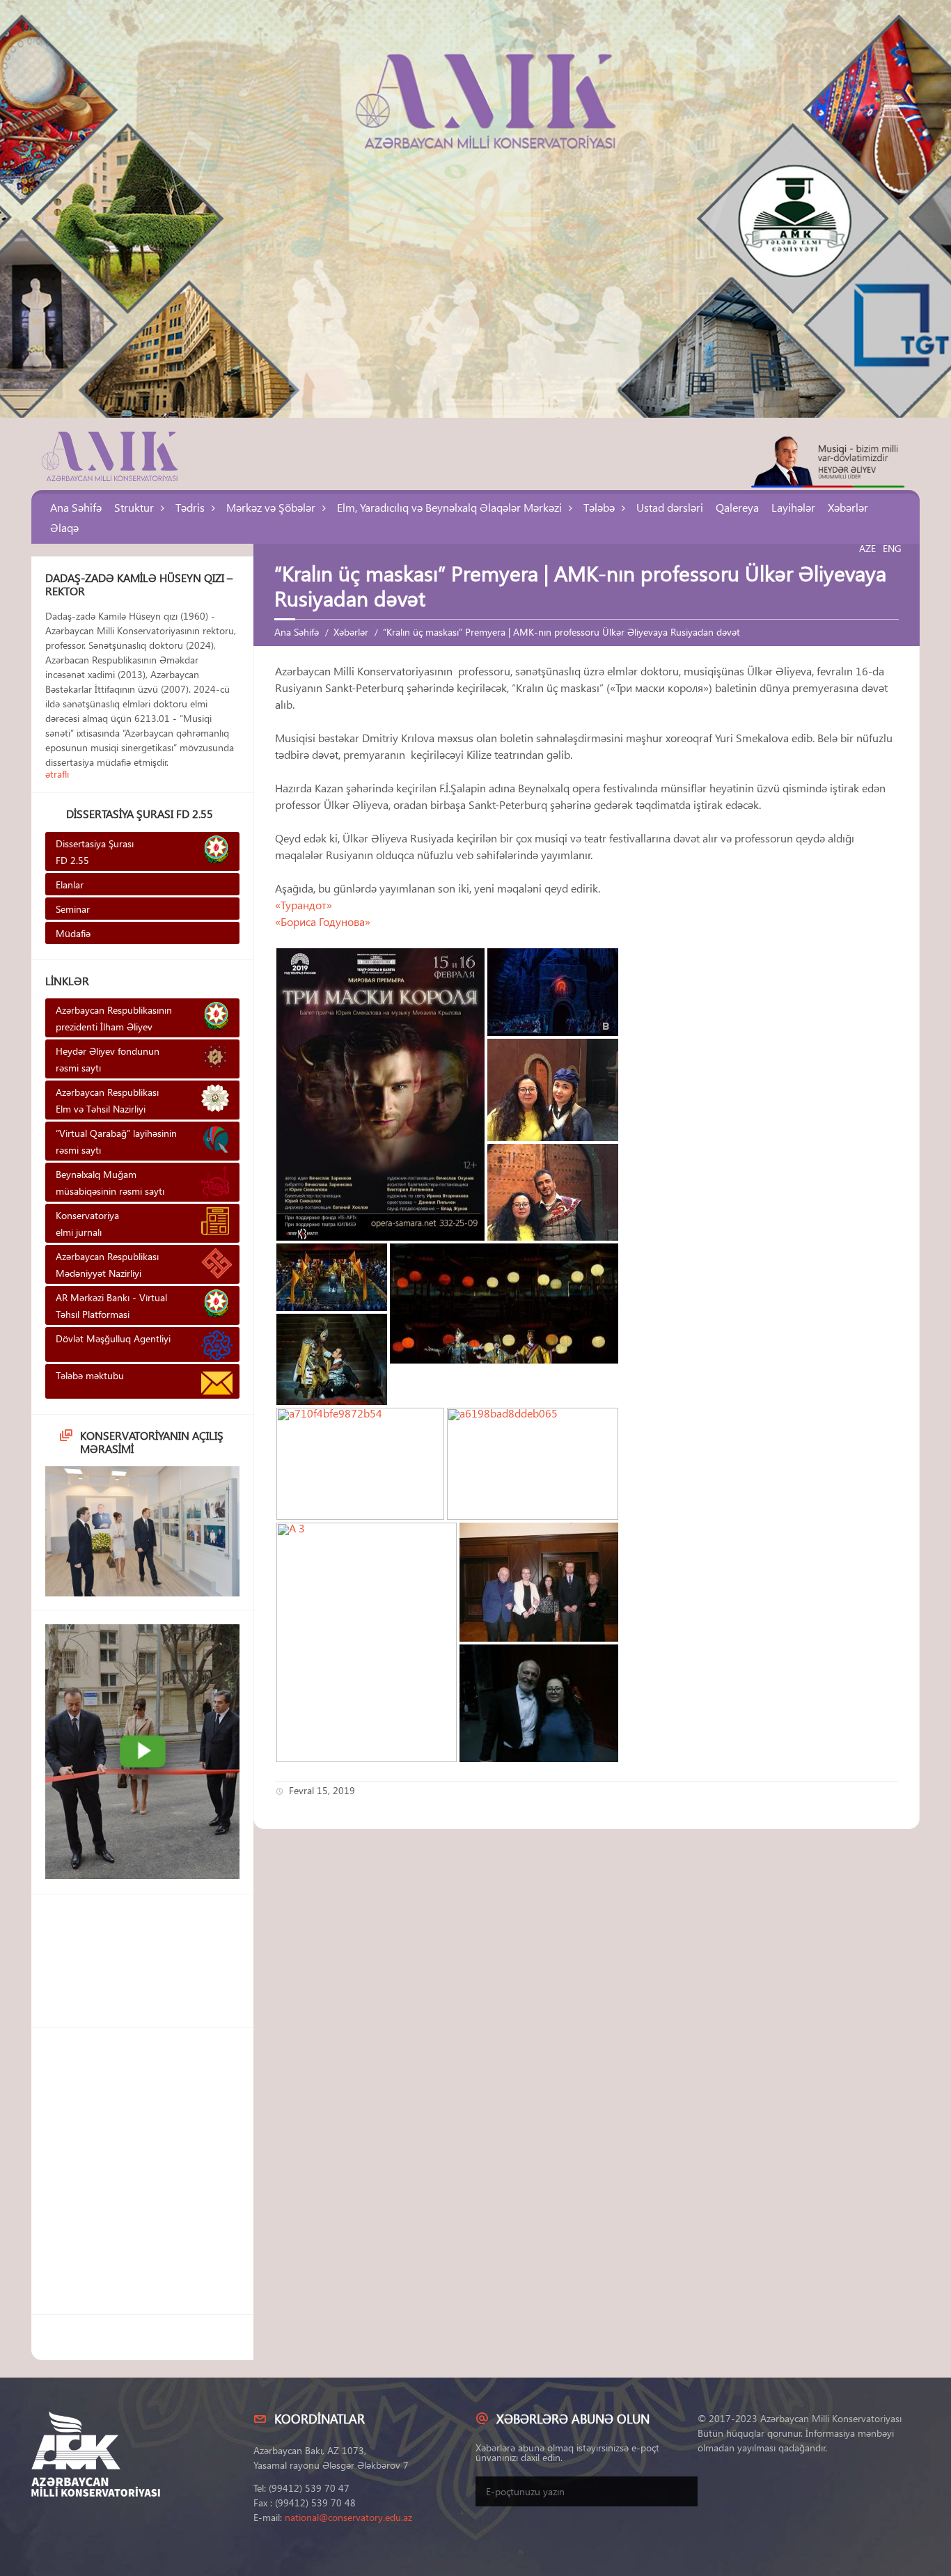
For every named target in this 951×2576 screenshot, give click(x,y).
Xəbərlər (848, 507)
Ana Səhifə (76, 507)
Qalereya (737, 507)
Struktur (134, 507)
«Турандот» (304, 905)
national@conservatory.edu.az (348, 2517)
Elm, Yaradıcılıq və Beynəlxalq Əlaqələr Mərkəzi (449, 507)
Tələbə (599, 507)
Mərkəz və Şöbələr (271, 507)
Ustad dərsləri (670, 507)
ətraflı (57, 774)
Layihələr (793, 507)
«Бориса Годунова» (324, 921)
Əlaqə (64, 527)
